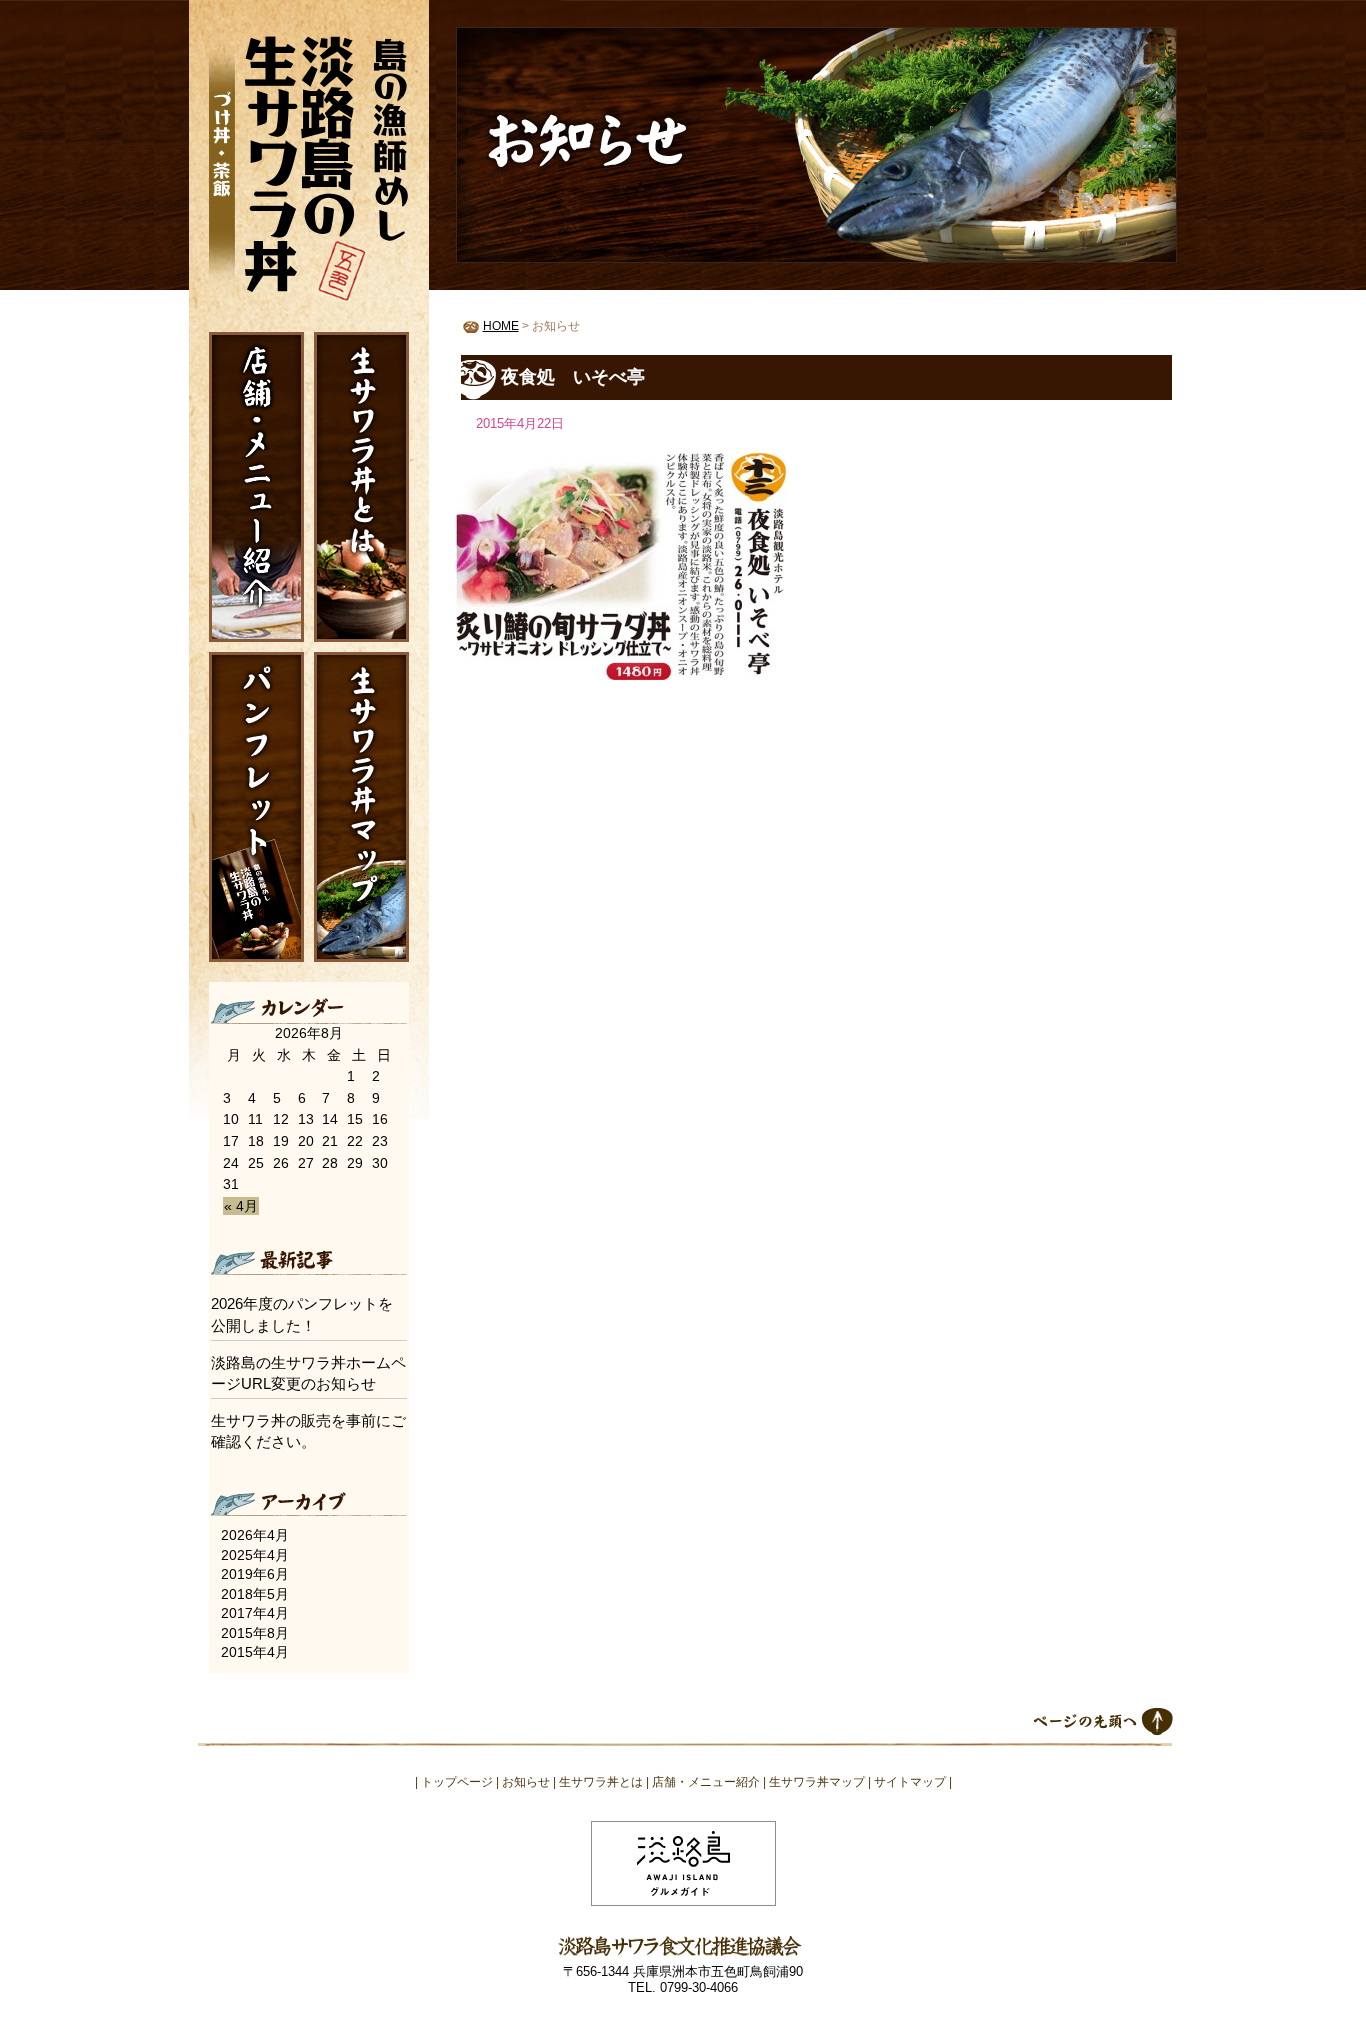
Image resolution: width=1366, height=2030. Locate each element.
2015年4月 (255, 1652)
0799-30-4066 (699, 1987)
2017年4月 (255, 1613)
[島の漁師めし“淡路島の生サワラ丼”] (309, 164)
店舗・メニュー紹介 (256, 487)
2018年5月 (255, 1594)
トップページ (457, 1782)
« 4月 (241, 1206)
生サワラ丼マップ (361, 807)
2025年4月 (255, 1555)
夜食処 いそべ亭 (573, 377)
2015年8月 (255, 1633)
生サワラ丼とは (361, 487)
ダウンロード (256, 807)
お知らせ (526, 1782)
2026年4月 (255, 1535)
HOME (501, 326)
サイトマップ (910, 1782)
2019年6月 (255, 1574)
